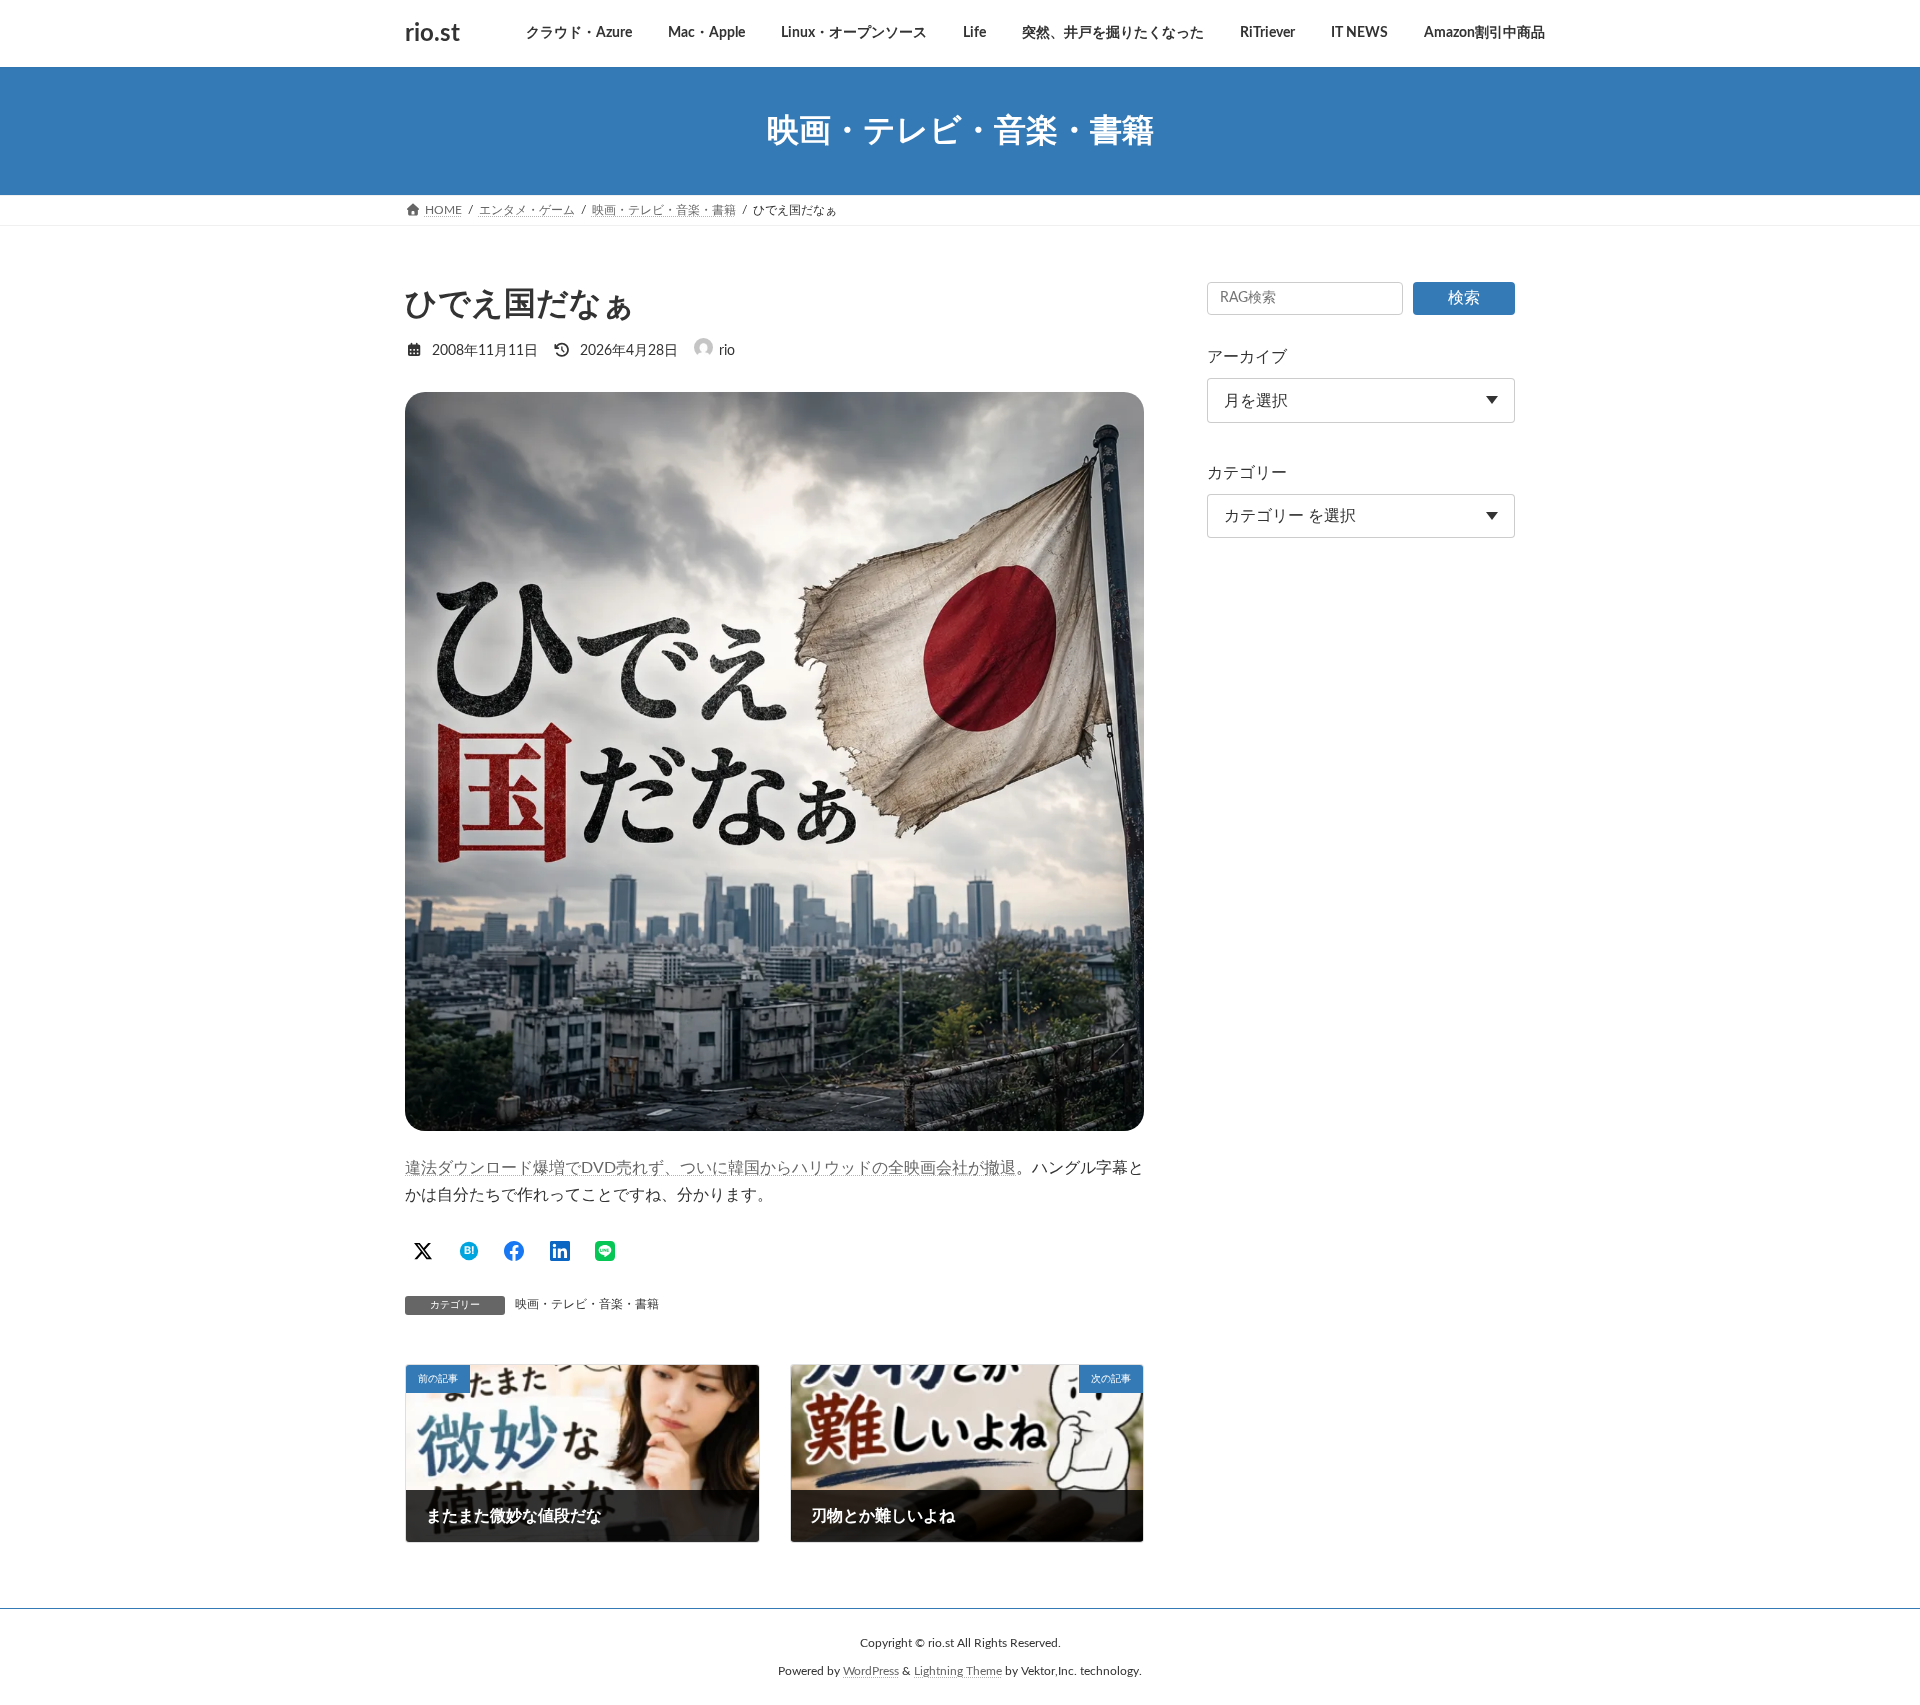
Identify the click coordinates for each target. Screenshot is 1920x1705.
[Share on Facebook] (514, 1251)
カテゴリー (1247, 473)
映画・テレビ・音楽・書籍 (587, 1304)
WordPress (871, 1671)
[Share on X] (423, 1251)
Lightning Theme (958, 1671)
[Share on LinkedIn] (560, 1251)
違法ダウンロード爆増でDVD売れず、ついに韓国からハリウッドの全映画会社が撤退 (710, 1168)
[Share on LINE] (605, 1251)
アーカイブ (1247, 357)
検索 (1464, 298)
